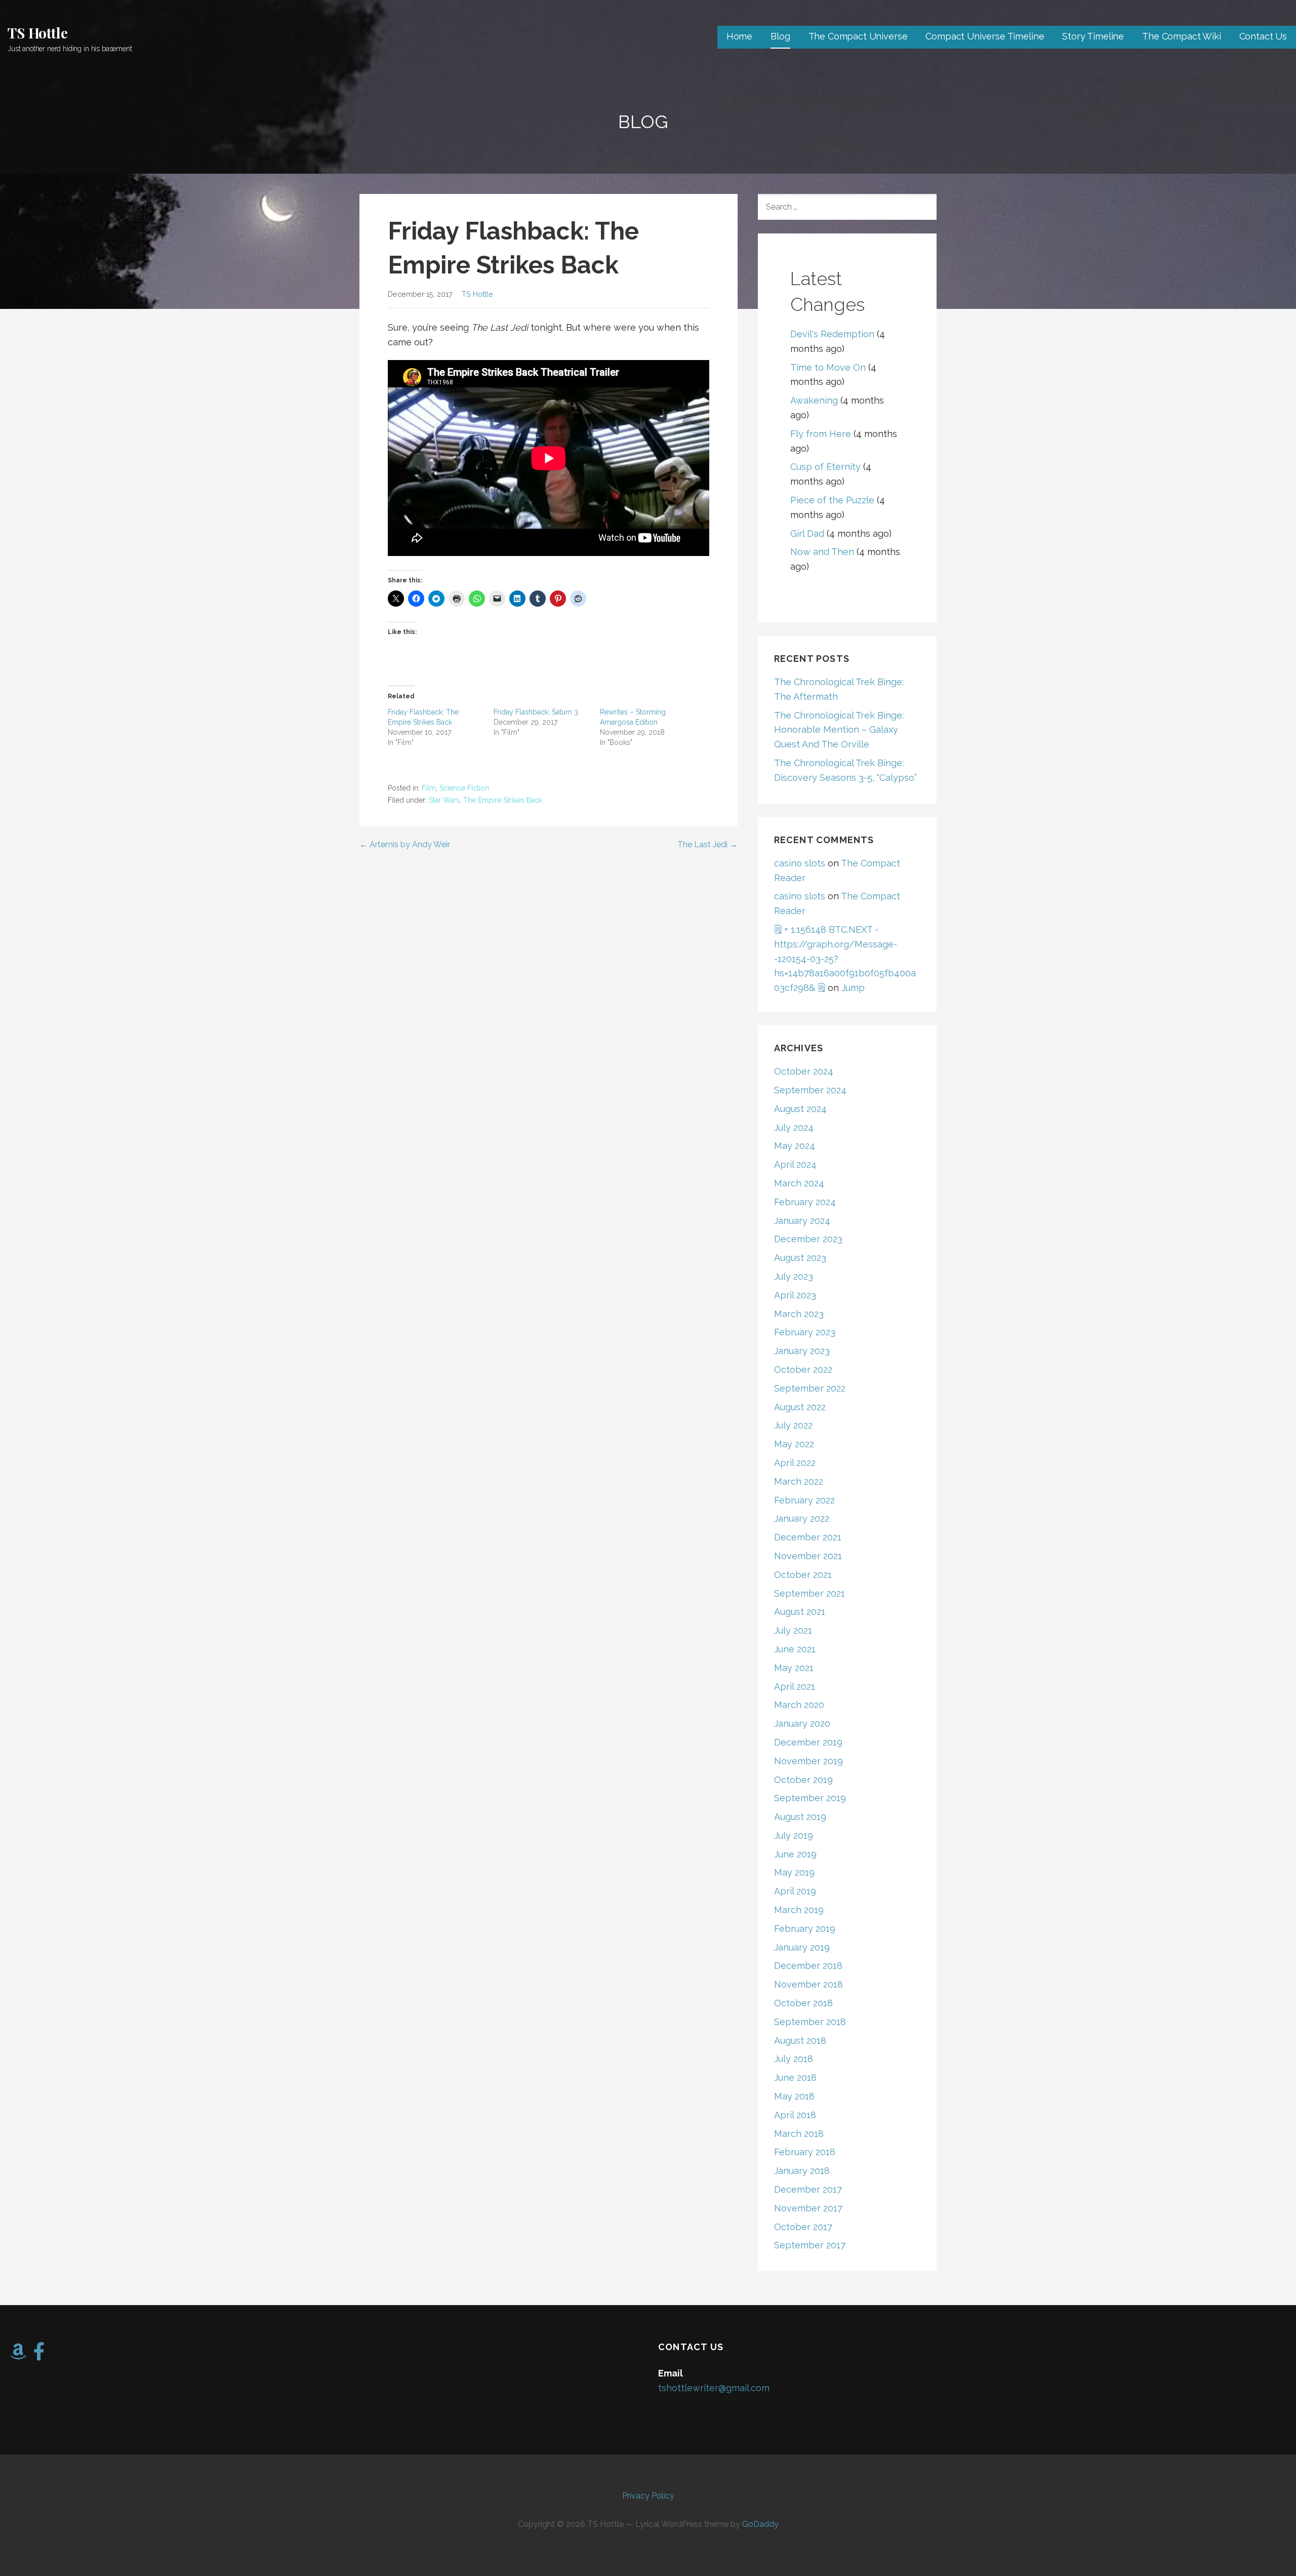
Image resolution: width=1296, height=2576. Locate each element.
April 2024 (795, 1164)
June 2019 (795, 1854)
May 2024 (795, 1146)
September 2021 (809, 1593)
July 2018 (794, 2059)
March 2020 (799, 1705)
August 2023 (800, 1258)
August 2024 (800, 1109)
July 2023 (794, 1276)
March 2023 (799, 1314)
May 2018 (794, 2096)
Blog (780, 36)
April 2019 (795, 1891)
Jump (853, 988)
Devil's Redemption (832, 334)
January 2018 (802, 2171)
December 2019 (808, 1742)
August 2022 (800, 1407)
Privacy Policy (648, 2496)
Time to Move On (828, 367)
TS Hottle (38, 33)
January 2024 (802, 1221)
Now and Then (822, 552)
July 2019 (794, 1835)
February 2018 (805, 2152)
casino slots (800, 863)
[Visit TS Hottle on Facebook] (39, 2355)
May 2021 (794, 1668)
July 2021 (793, 1630)
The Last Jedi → (707, 844)
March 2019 (799, 1910)
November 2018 (808, 1984)
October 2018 (803, 2003)
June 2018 (795, 2077)
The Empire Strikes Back (503, 800)
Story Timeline (1093, 36)
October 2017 (803, 2227)
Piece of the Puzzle (832, 500)
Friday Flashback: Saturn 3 (536, 712)
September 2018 (810, 2022)
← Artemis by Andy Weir (405, 844)
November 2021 (808, 1556)
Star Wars (444, 800)
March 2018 (799, 2134)
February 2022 (804, 1500)
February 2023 (805, 1332)
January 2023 (802, 1351)
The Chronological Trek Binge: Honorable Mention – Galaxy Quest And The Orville (839, 730)
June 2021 (795, 1649)
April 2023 (795, 1295)
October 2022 (803, 1370)
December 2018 (808, 1966)
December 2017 (808, 2189)
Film (429, 788)
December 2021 (808, 1537)
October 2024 (804, 1071)
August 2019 (800, 1817)
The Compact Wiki (1181, 36)
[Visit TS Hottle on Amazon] (18, 2355)
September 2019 (810, 1798)
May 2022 (794, 1444)
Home (739, 36)
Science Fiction (464, 788)
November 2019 (808, 1761)
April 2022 (795, 1463)
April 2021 (795, 1687)
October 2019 (803, 1780)
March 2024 (799, 1183)
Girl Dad (807, 533)
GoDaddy (760, 2524)
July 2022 (793, 1425)
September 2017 (810, 2245)
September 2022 (810, 1388)
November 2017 (808, 2208)
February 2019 (805, 1929)
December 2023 (808, 1239)
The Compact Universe (858, 36)
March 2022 (799, 1481)
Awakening (814, 400)
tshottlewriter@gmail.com (714, 2388)
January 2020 (802, 1723)
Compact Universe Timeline (985, 36)
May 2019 (794, 1872)
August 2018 (800, 2040)
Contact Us (1263, 36)
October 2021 (803, 1575)
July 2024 (794, 1127)
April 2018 (795, 2115)
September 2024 (810, 1090)
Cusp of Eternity (825, 467)
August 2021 (800, 1612)
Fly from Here (821, 434)
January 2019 (802, 1947)
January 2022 (802, 1518)
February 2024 (805, 1202)
